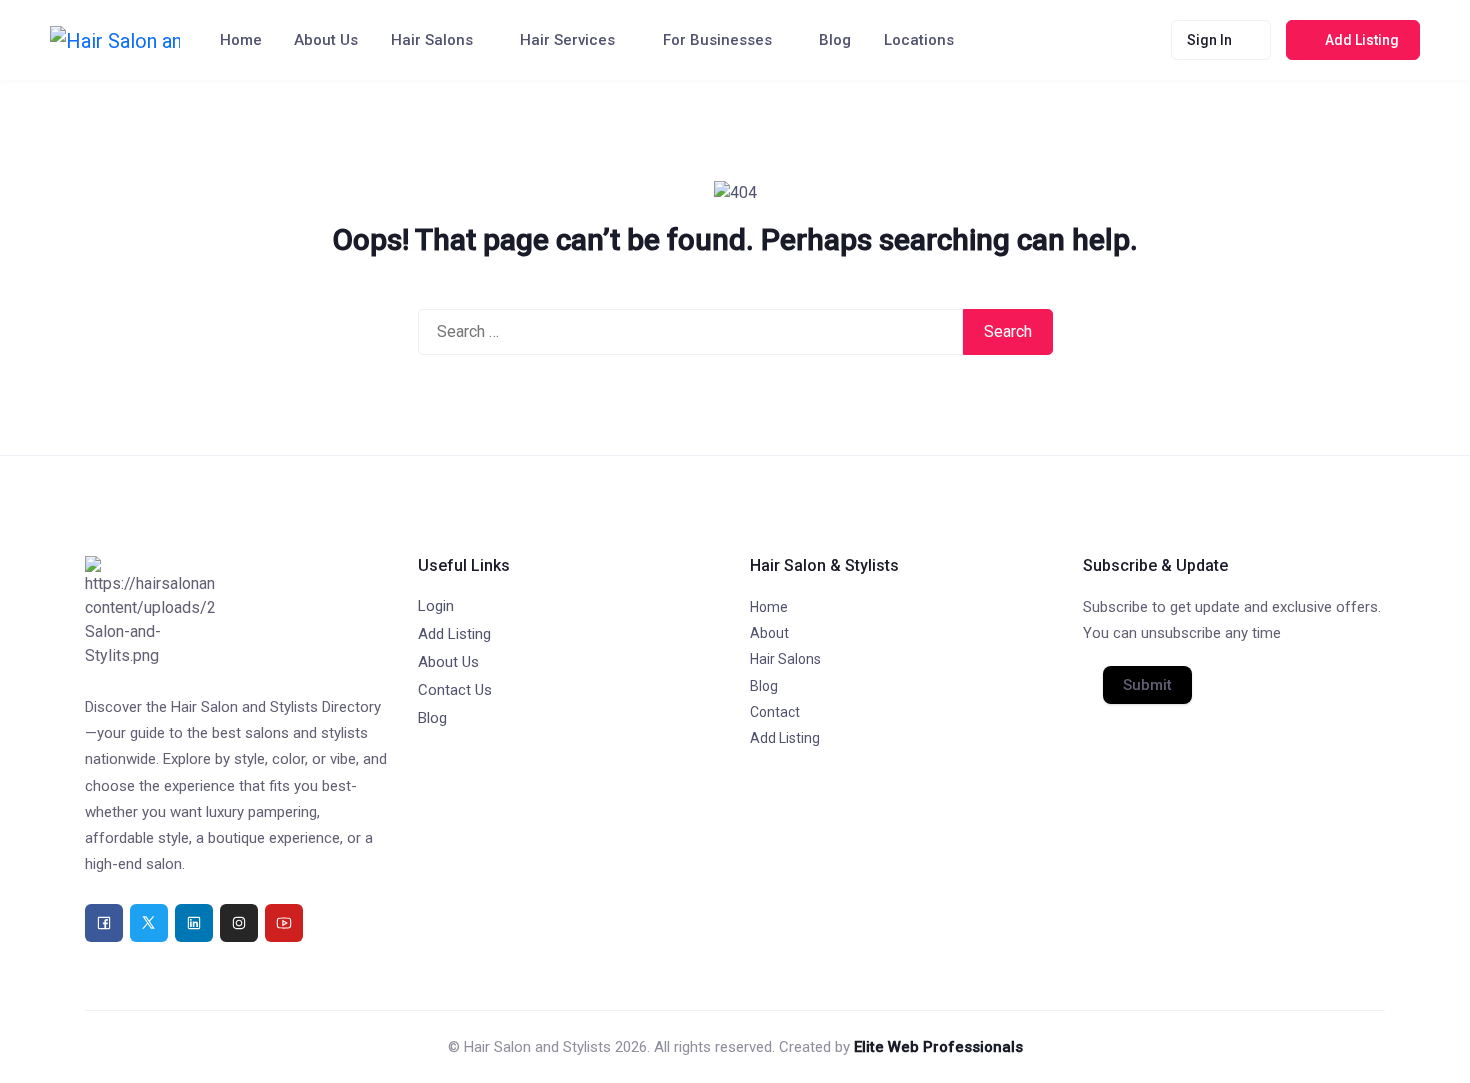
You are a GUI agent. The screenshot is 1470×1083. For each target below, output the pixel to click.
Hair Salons (432, 40)
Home (241, 40)
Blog (835, 40)
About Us (326, 40)
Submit (1147, 685)
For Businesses (717, 40)
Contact (775, 712)
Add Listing (454, 634)
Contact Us (455, 690)
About (769, 633)
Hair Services (567, 40)
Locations (919, 40)
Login (436, 606)
